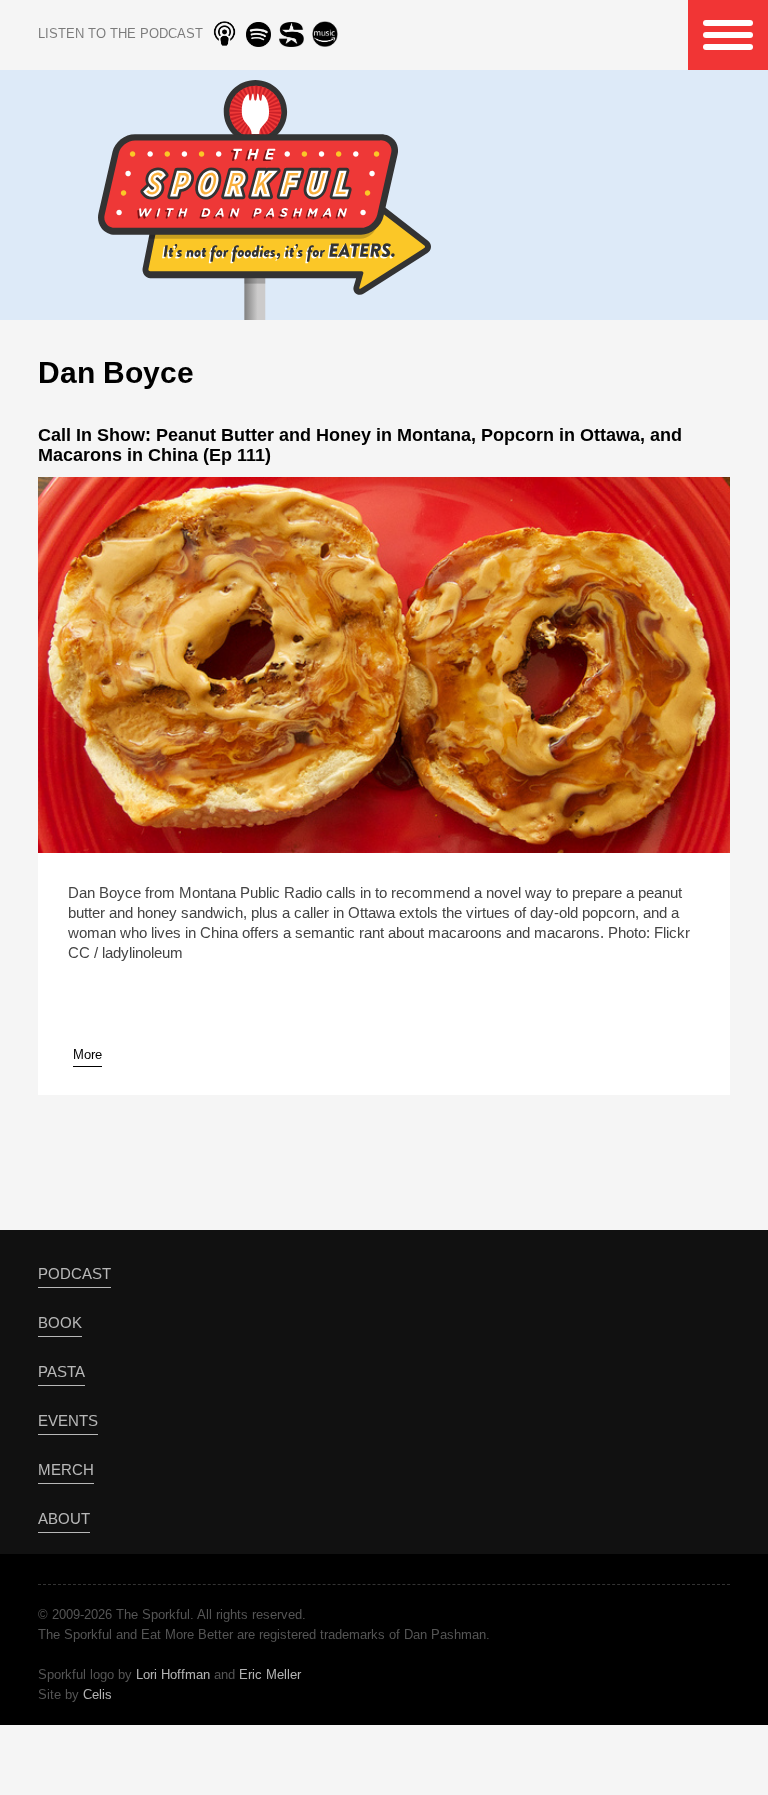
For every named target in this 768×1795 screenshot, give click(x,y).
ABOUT (64, 1518)
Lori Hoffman (173, 1674)
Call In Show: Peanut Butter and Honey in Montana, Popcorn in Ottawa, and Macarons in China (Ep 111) (360, 445)
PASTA (61, 1371)
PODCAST (74, 1273)
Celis (97, 1694)
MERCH (66, 1469)
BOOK (60, 1322)
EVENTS (68, 1420)
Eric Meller (270, 1674)
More (87, 1054)
